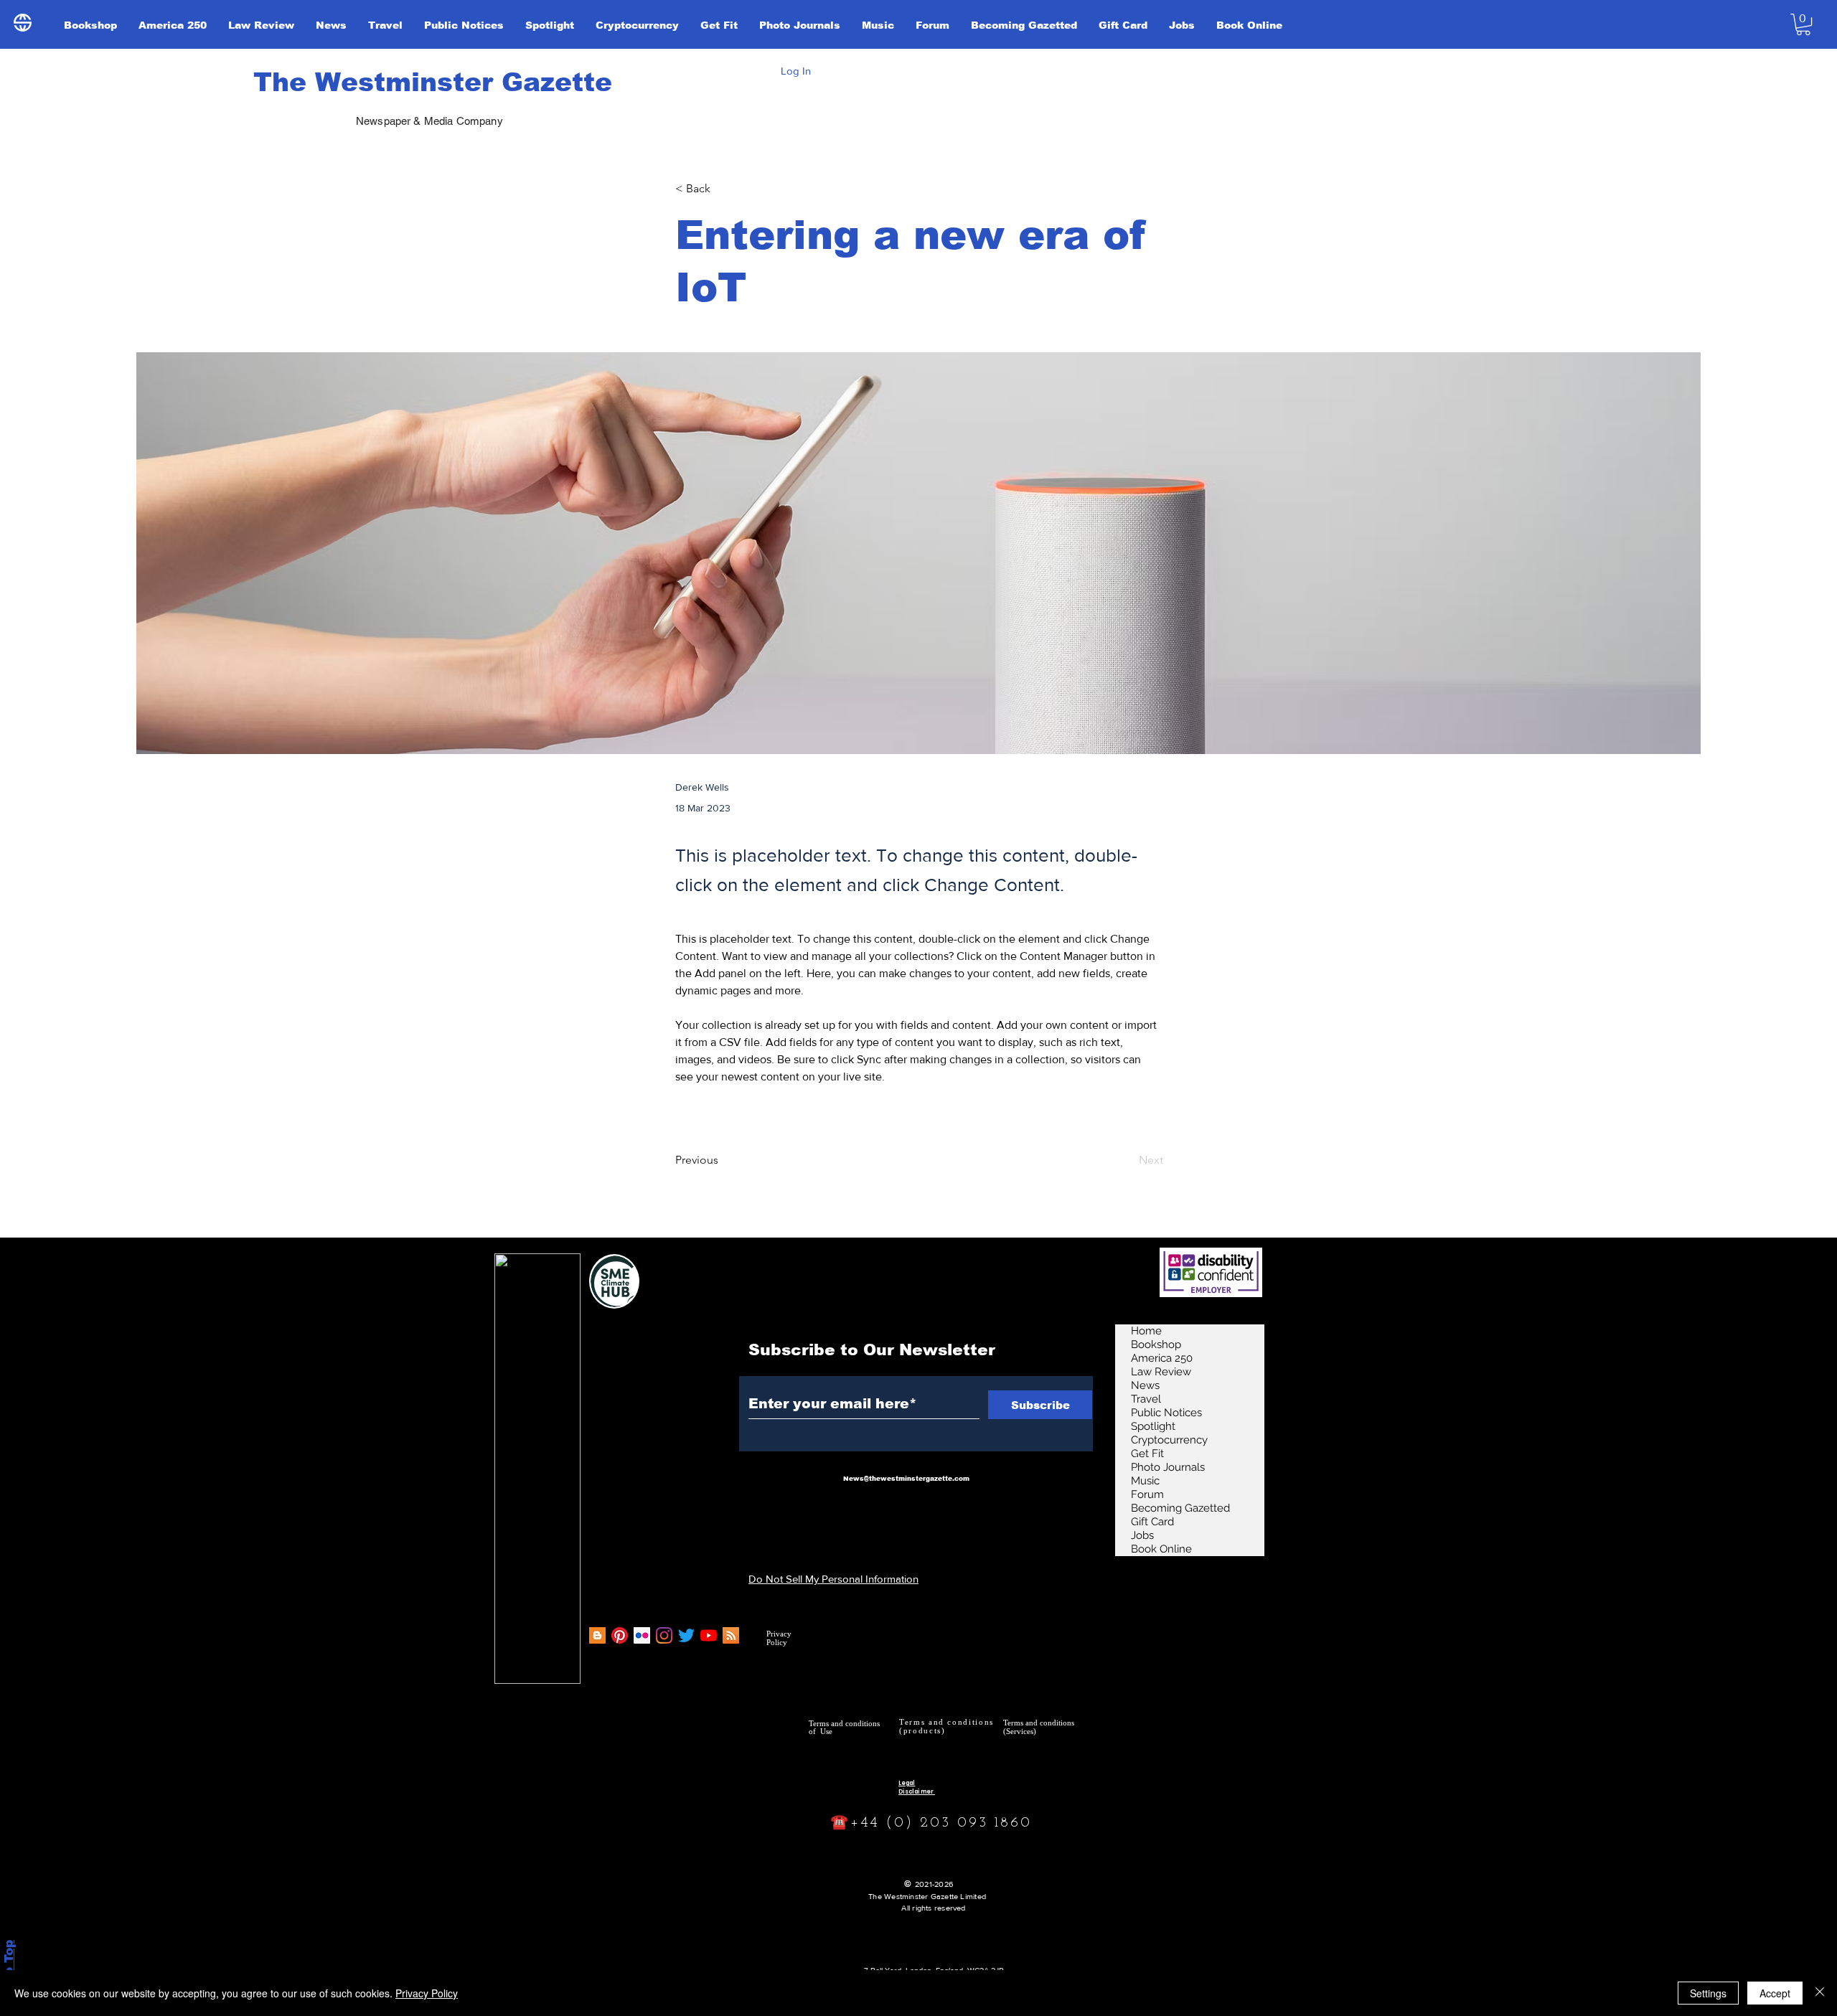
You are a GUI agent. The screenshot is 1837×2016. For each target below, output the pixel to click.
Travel (1146, 1399)
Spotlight (1153, 1426)
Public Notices (1166, 1413)
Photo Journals (1168, 1467)
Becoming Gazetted (1180, 1508)
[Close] (1820, 1993)
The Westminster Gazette (433, 82)
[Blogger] (597, 1635)
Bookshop (1156, 1344)
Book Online (1161, 1549)
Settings (1708, 1993)
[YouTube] (709, 1635)
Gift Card (1152, 1522)
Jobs (1142, 1535)
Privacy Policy (427, 1993)
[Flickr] (642, 1635)
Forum (1147, 1494)
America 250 (1162, 1358)
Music (1145, 1481)
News (1145, 1385)
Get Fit (1147, 1454)
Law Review (1161, 1372)
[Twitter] (686, 1635)
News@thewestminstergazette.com (906, 1479)
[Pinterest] (620, 1635)
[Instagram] (664, 1635)
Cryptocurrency (1169, 1440)
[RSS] (731, 1635)
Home (1146, 1331)
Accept (1775, 1993)
